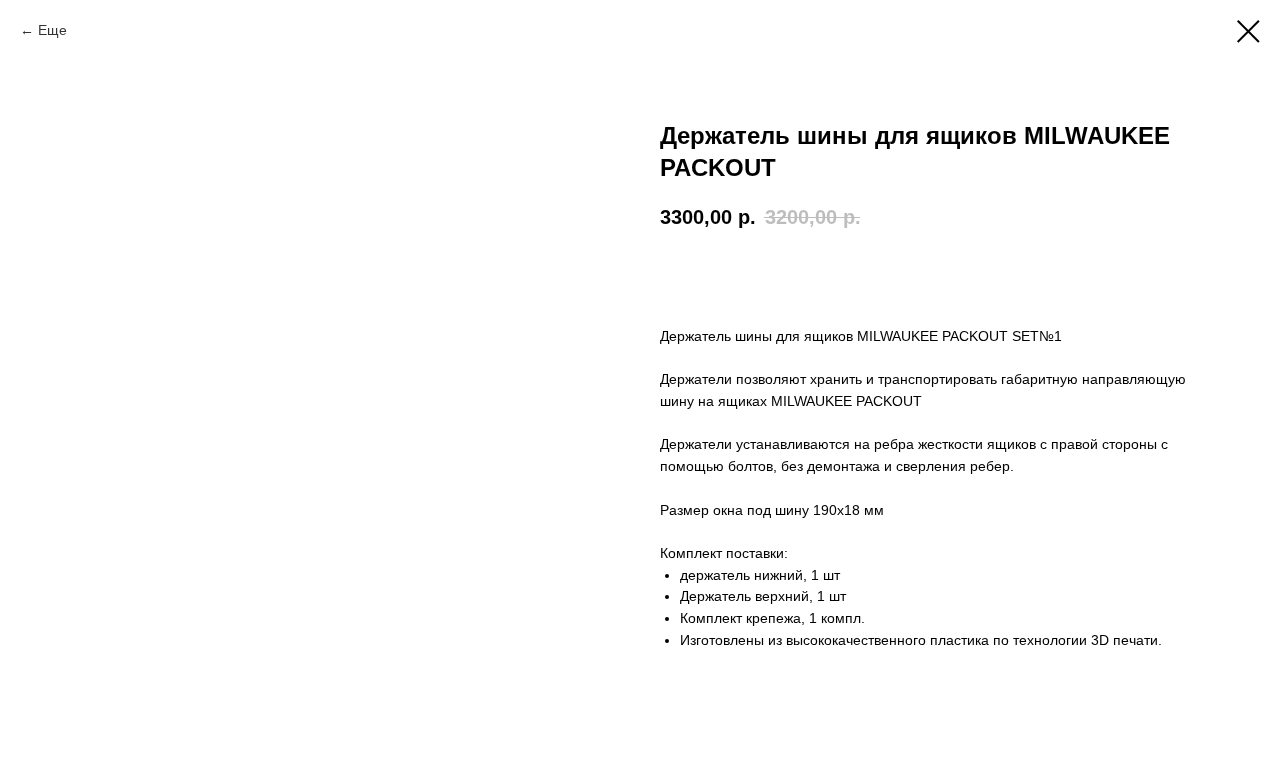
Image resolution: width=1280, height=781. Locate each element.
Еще (52, 30)
